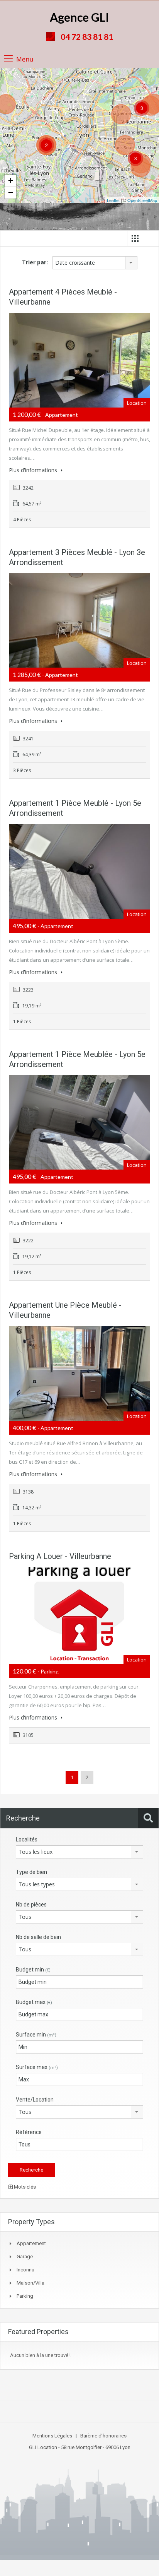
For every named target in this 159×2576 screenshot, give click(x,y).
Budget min (33, 1970)
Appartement (31, 2243)
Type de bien (31, 1872)
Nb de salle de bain (38, 1937)
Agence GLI (79, 17)
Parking (25, 2296)
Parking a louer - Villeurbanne (60, 1556)
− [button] (11, 193)
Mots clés (24, 2187)
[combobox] (95, 263)
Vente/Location (35, 2100)
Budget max (34, 2002)
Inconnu (25, 2270)
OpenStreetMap (142, 200)
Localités (27, 1840)
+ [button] (11, 181)
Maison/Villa (30, 2283)
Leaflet (113, 200)
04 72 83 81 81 (87, 37)
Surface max (37, 2067)
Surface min (36, 2035)
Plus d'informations (34, 470)
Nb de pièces (31, 1905)
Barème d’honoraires (103, 2436)
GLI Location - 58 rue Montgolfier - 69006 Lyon (80, 2447)
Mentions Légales (52, 2436)
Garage (25, 2257)
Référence (29, 2132)
